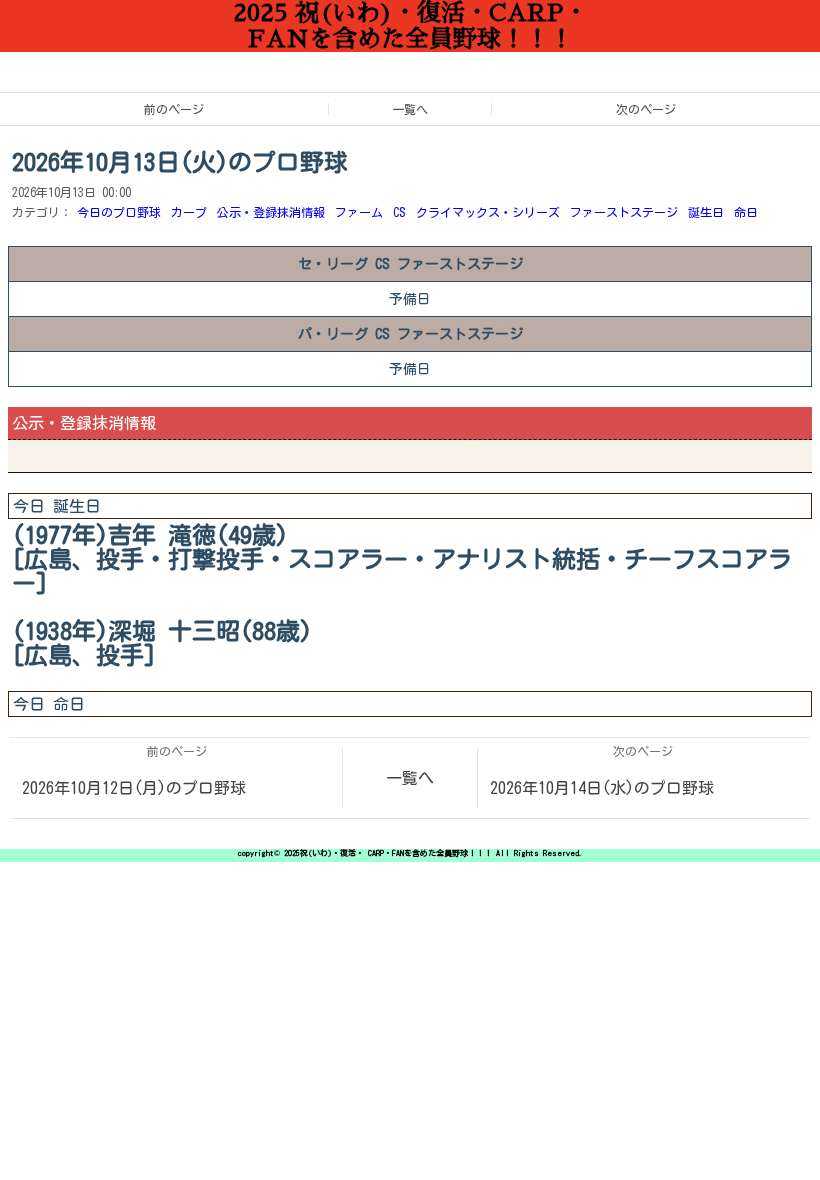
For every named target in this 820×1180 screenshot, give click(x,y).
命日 (746, 212)
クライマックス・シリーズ (488, 212)
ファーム (359, 212)
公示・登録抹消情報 (271, 212)
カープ (189, 212)
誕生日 (706, 212)
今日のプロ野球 (119, 212)
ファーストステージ (624, 212)
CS (399, 212)
